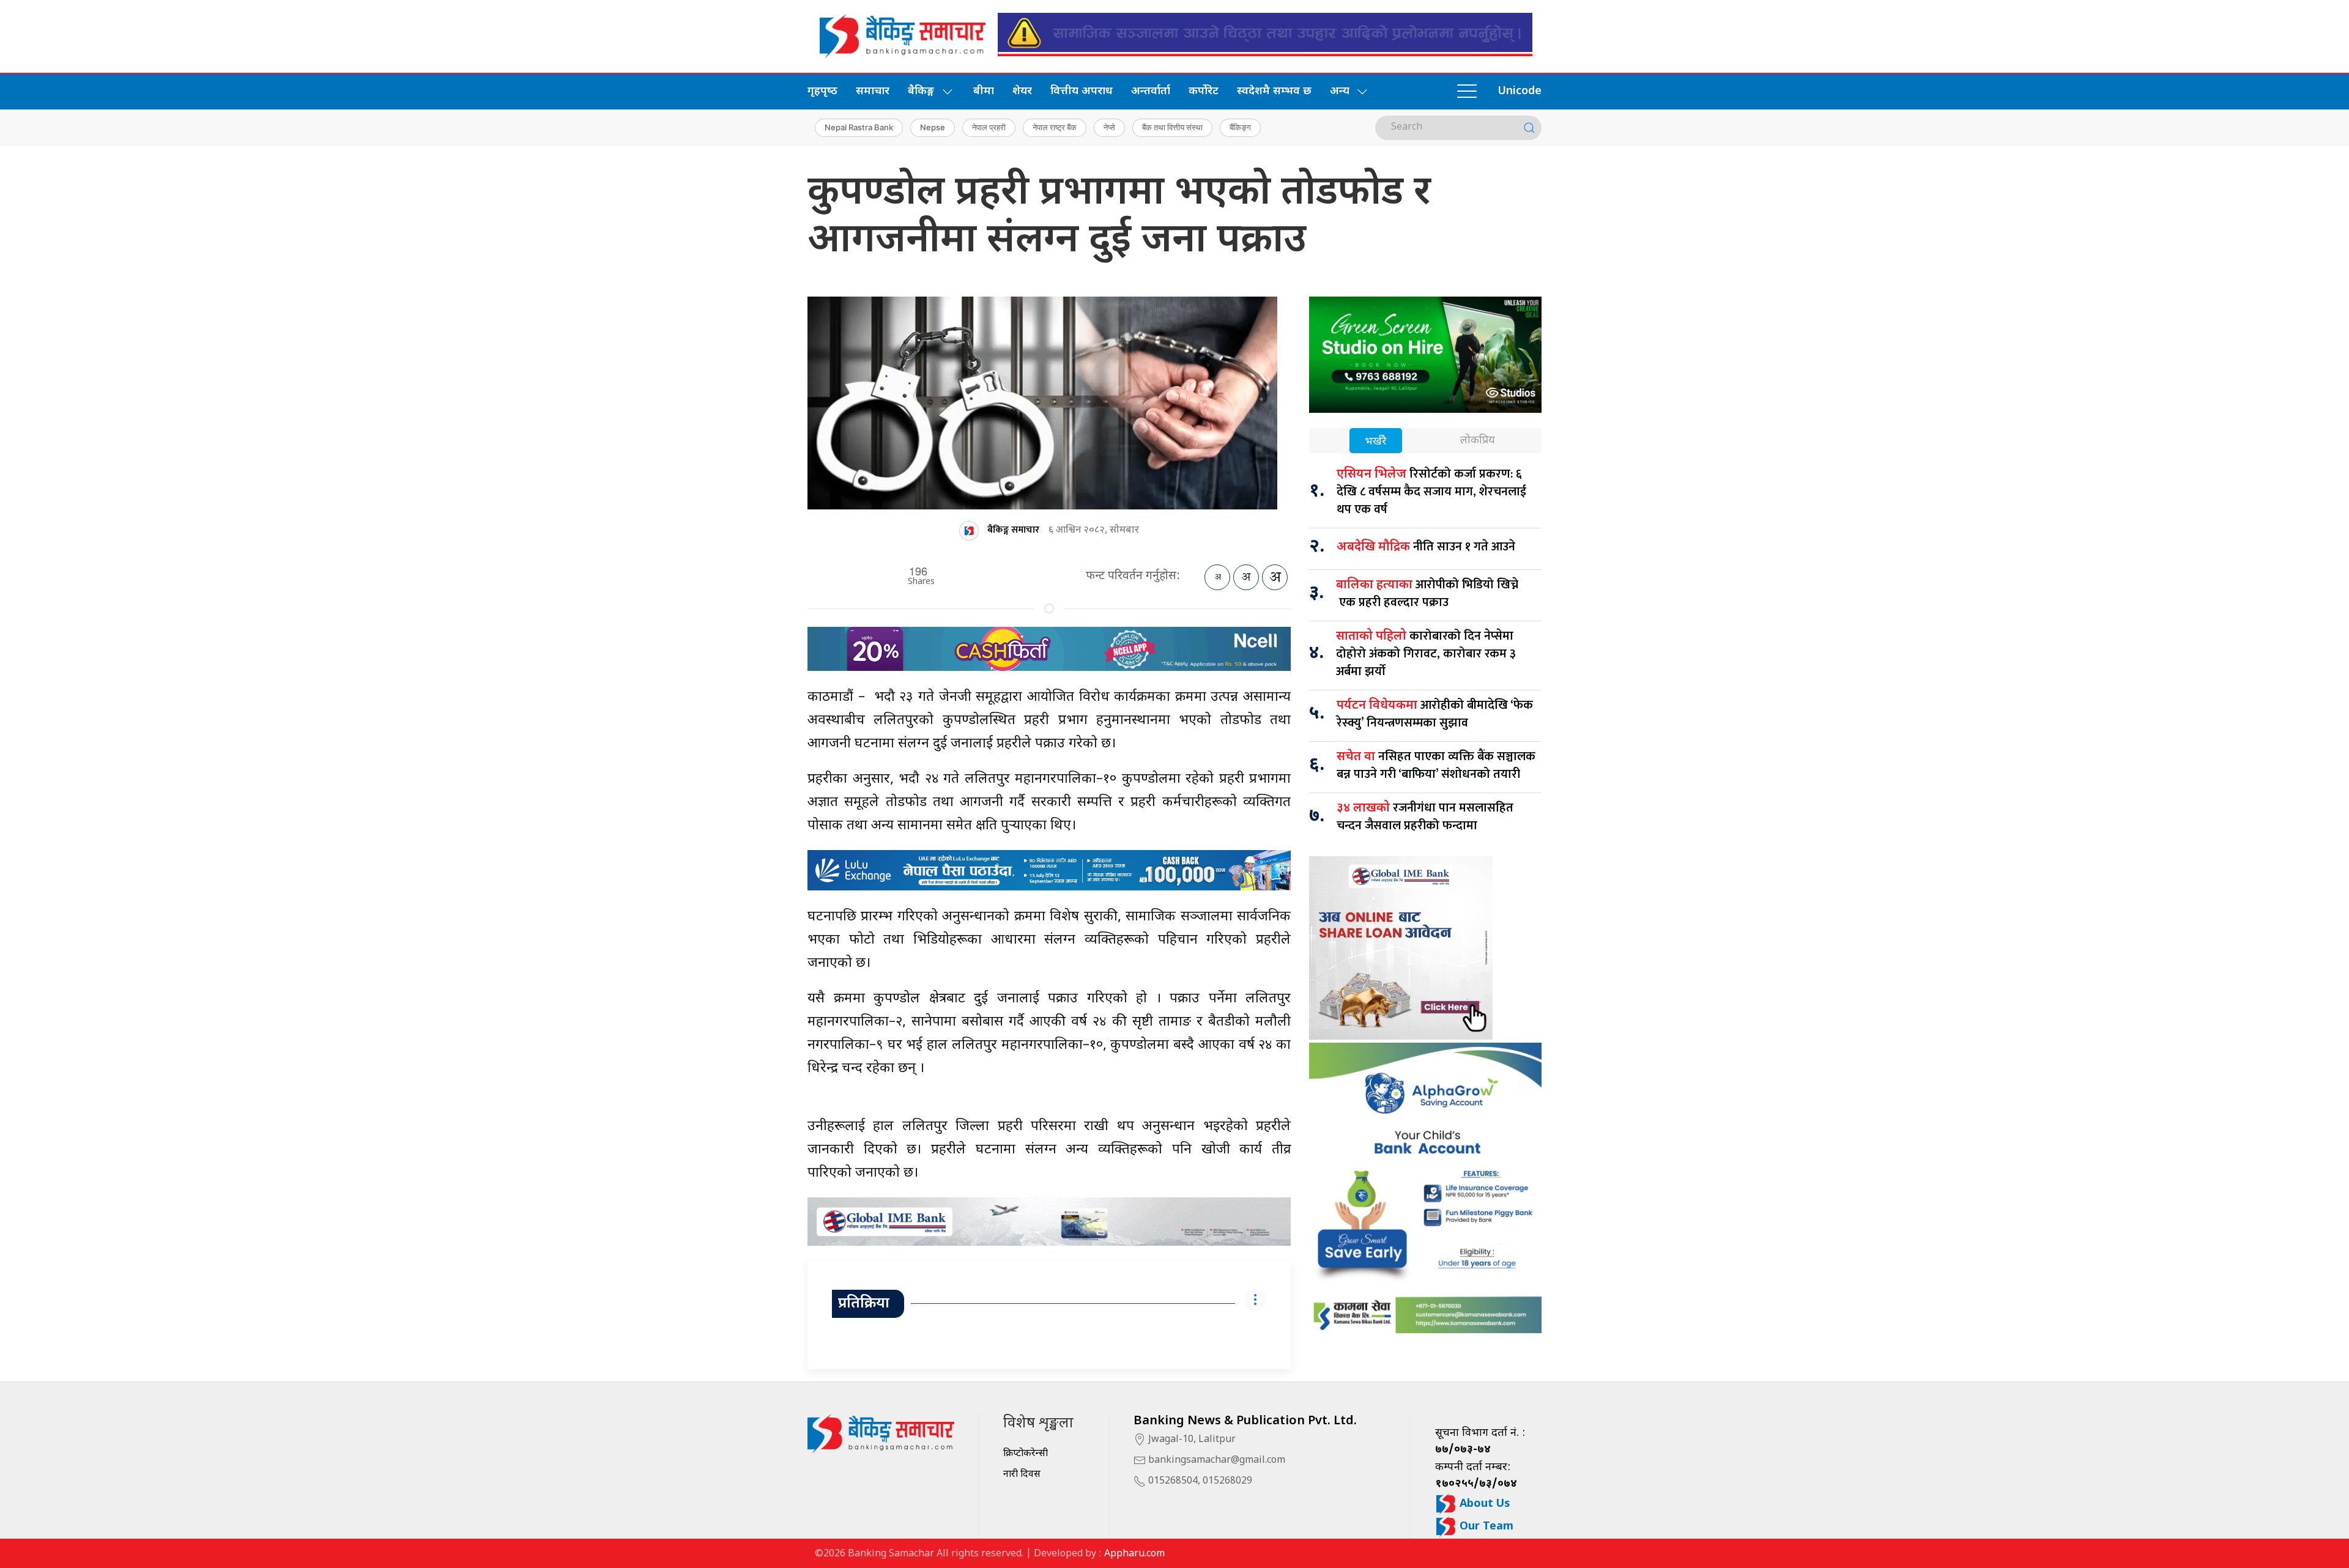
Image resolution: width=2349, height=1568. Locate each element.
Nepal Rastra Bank (859, 127)
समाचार (873, 91)
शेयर (1022, 91)
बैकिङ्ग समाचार (1013, 530)
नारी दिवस (1022, 1475)
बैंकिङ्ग (1240, 127)
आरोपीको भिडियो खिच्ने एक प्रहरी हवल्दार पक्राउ (1427, 594)
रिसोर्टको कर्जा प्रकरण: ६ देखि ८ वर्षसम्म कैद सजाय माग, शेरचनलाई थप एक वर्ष (1431, 492)
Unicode (1520, 91)
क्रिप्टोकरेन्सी (1026, 1454)
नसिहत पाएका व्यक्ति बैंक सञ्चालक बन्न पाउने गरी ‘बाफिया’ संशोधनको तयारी (1436, 765)
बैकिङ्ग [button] (921, 91)
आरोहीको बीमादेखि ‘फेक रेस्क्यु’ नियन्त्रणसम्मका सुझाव (1435, 714)
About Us (1483, 1504)
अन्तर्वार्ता (1151, 91)
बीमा (984, 91)
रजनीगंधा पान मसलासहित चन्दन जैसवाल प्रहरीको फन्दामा (1425, 817)
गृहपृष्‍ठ (822, 91)
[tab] (1376, 442)
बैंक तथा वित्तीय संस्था (1172, 127)
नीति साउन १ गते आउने (1426, 547)
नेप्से (1109, 127)
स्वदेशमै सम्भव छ (1274, 91)
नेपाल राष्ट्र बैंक (1055, 127)
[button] (1467, 92)
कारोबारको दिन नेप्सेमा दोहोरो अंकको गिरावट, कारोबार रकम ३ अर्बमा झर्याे (1426, 654)
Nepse (933, 127)
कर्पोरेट (1204, 91)
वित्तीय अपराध (1082, 91)
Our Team (1485, 1527)
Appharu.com (1134, 1554)
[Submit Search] (1529, 128)
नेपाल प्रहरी (989, 127)
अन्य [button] (1340, 91)
